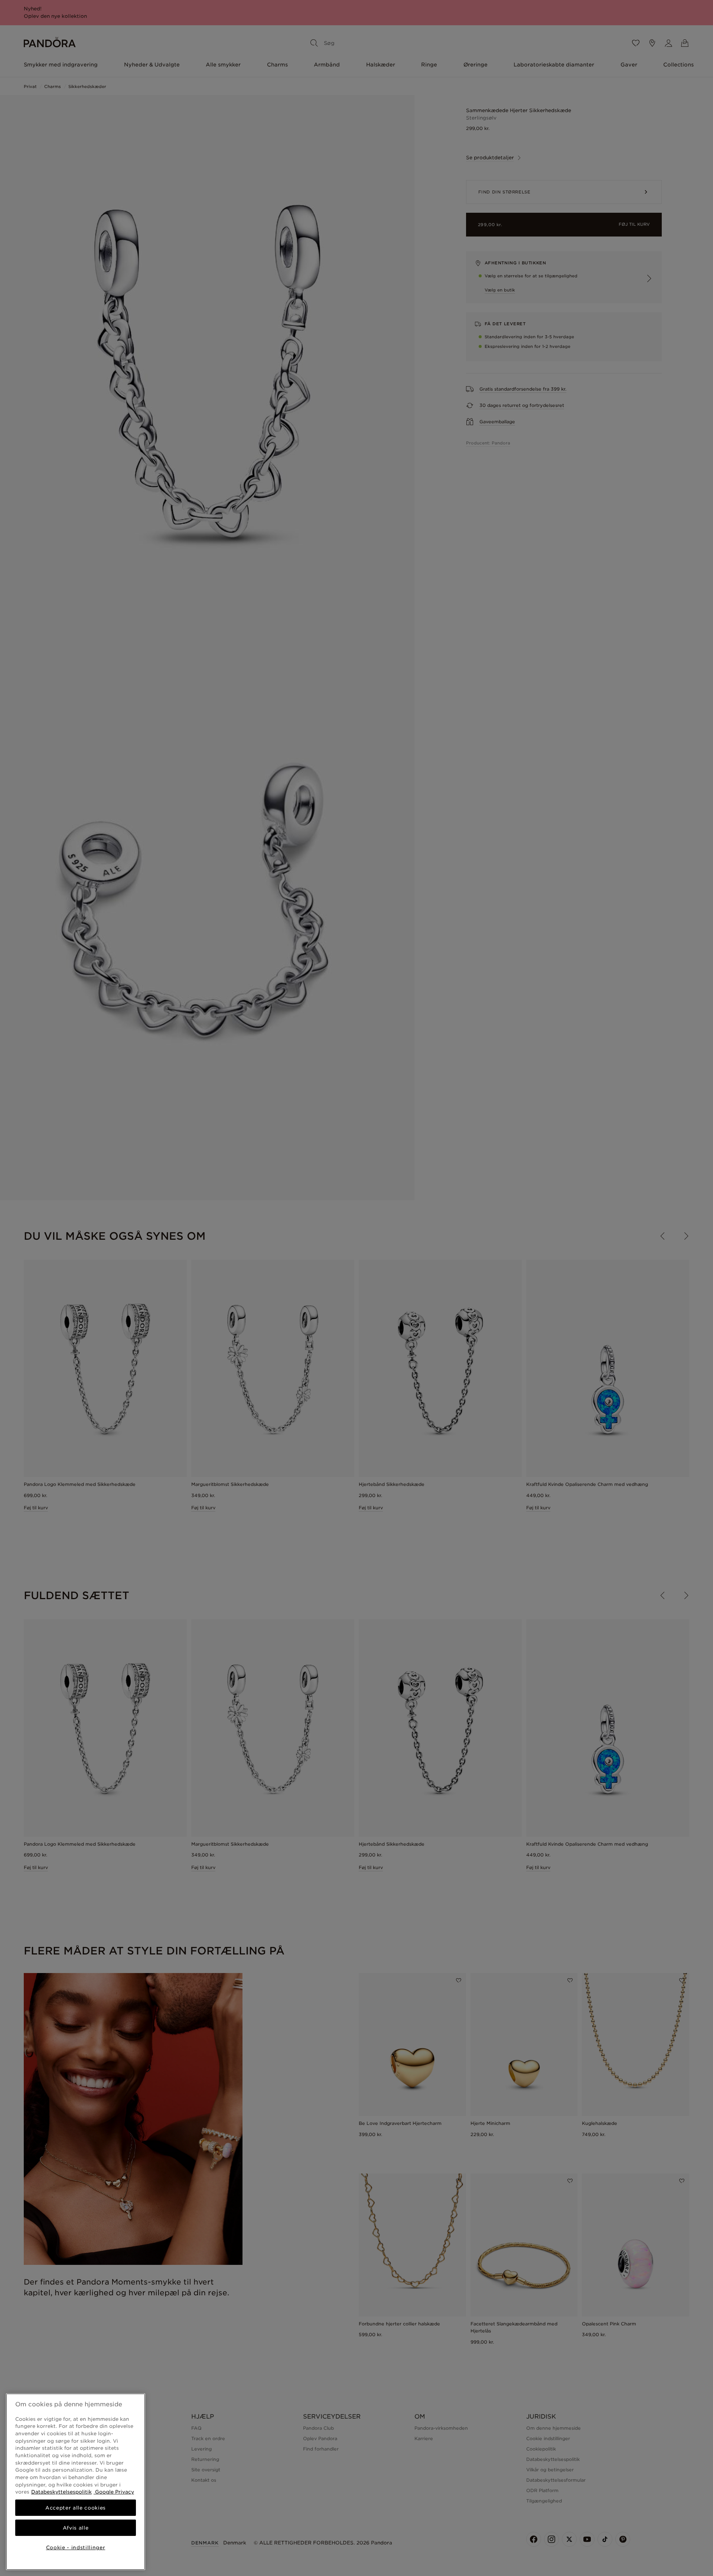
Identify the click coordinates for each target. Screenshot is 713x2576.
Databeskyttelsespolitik (61, 2492)
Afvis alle (76, 2528)
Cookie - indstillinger (76, 2547)
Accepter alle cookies (76, 2508)
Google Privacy (114, 2492)
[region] (76, 2482)
